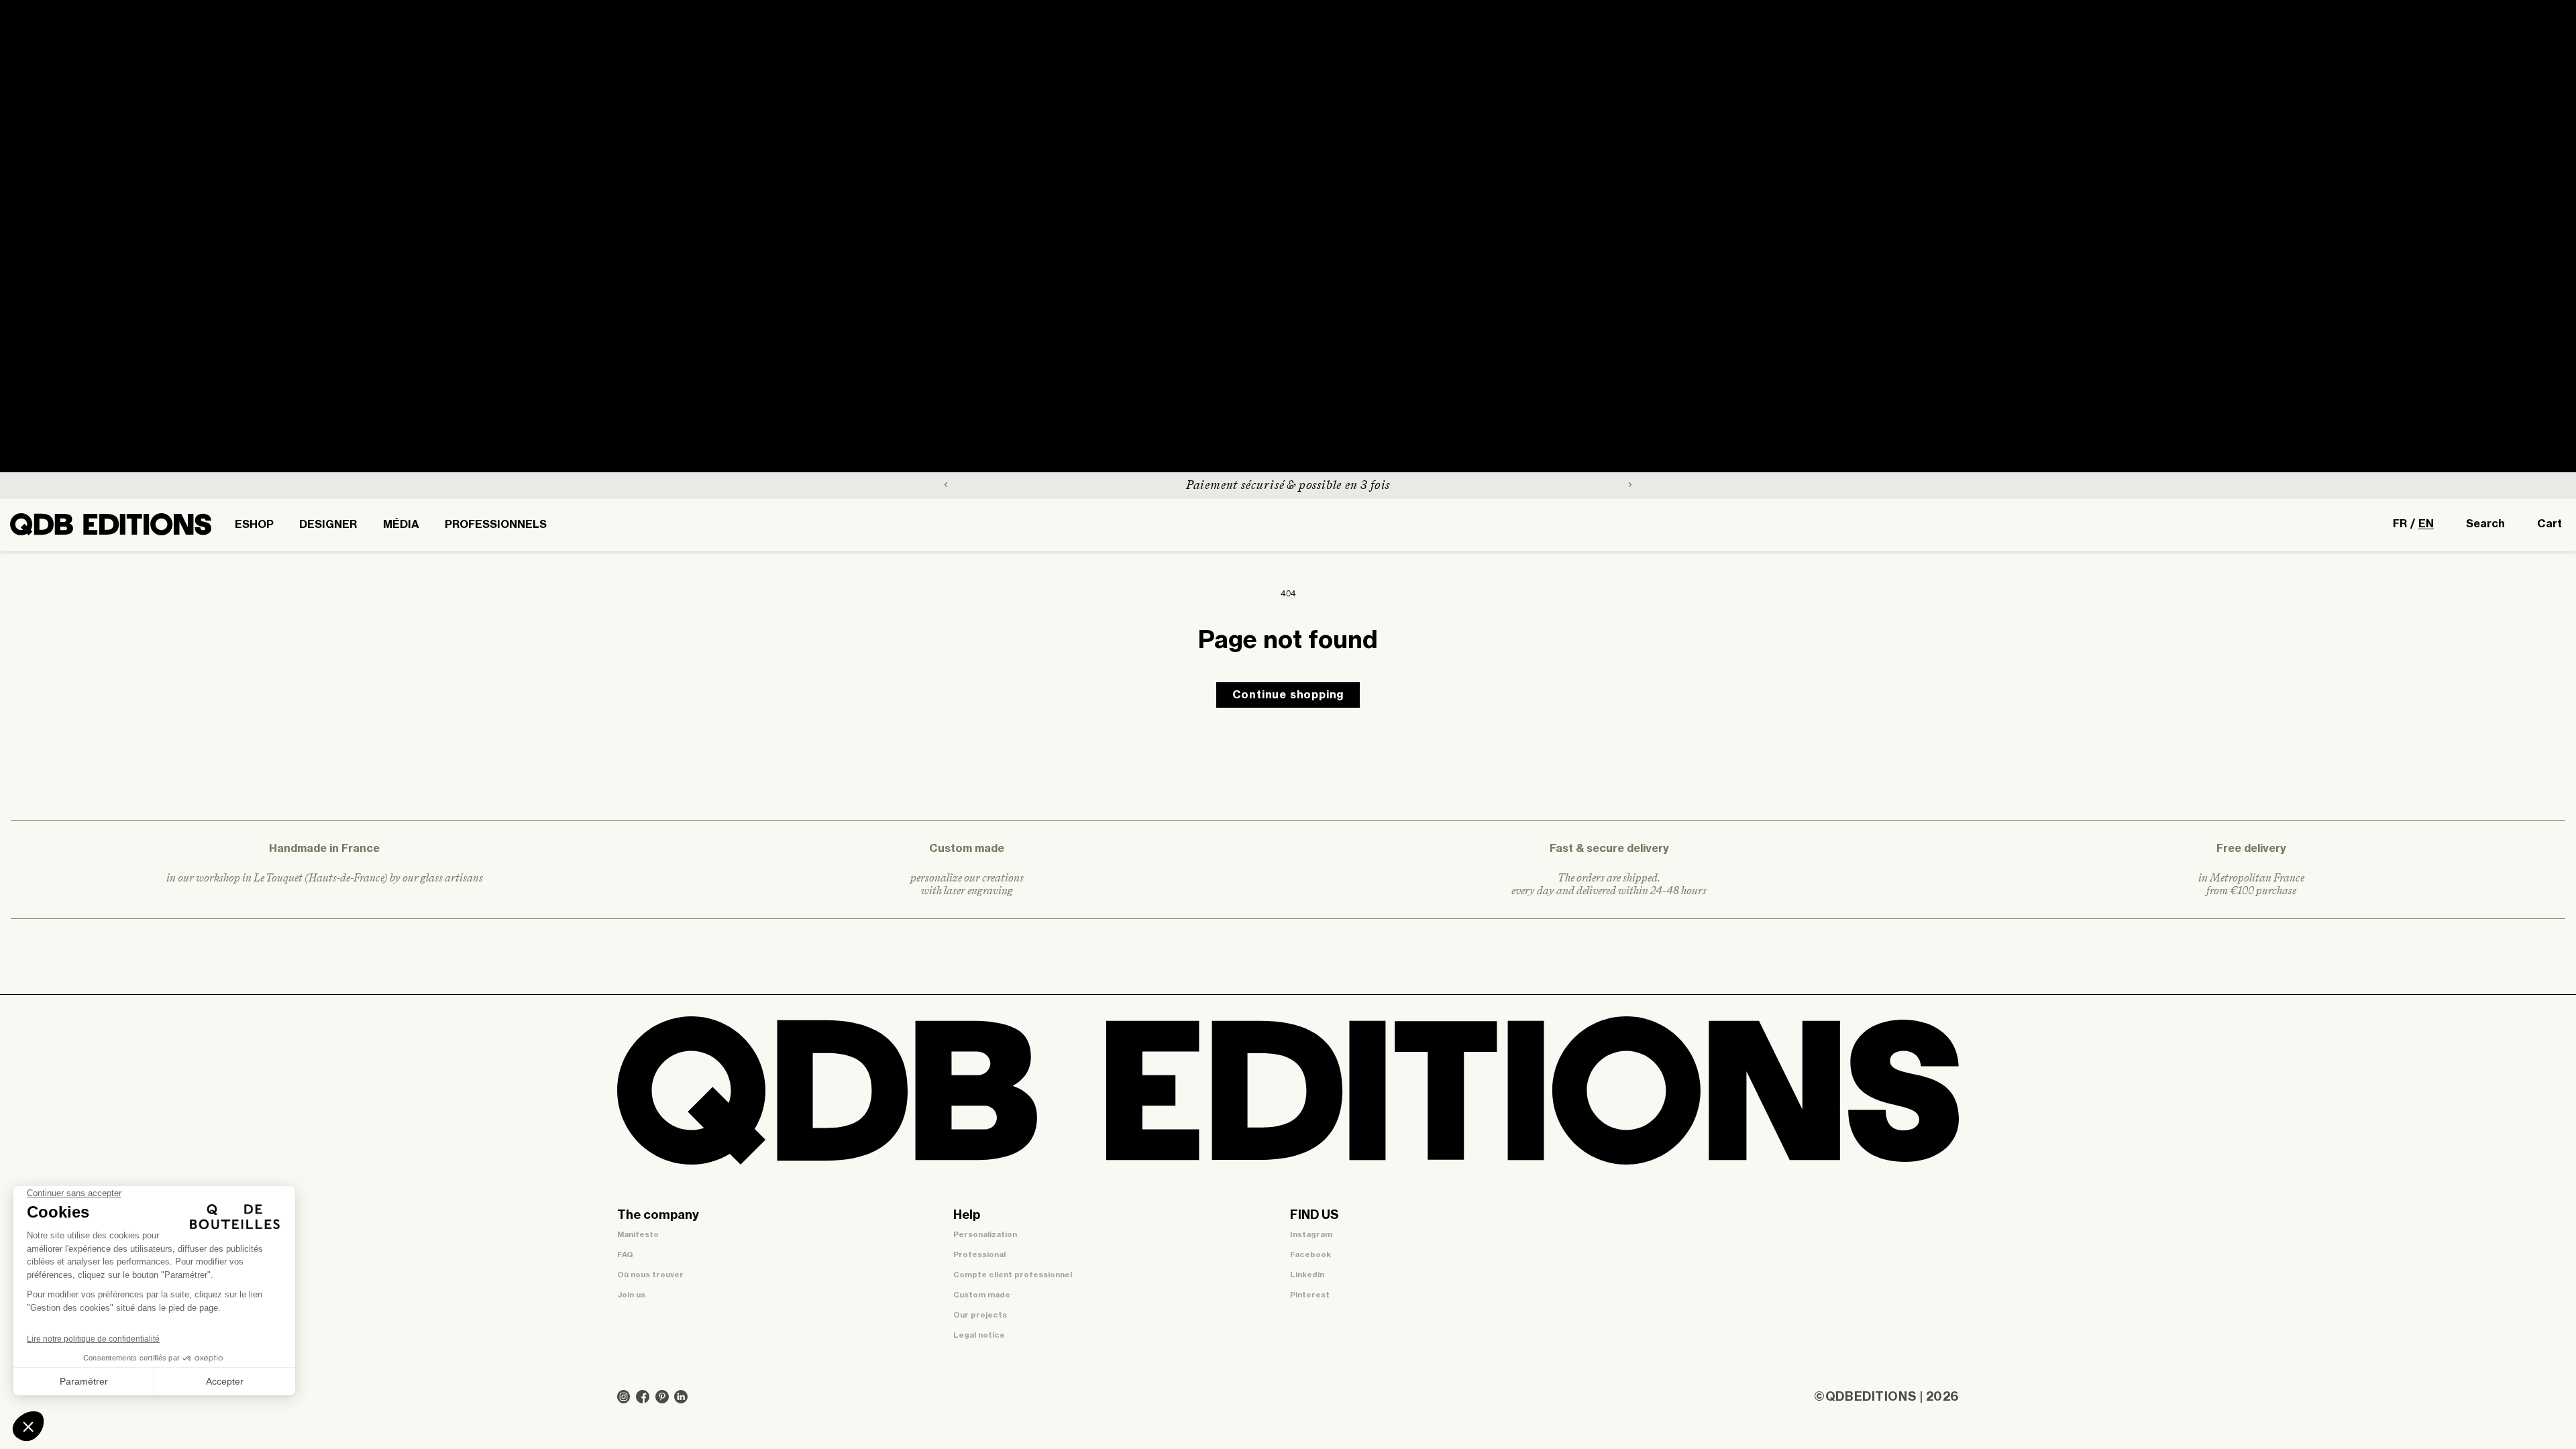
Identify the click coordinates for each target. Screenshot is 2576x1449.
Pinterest (1310, 1295)
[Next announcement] (1630, 485)
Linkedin (1307, 1275)
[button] (254, 525)
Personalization (985, 1235)
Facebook (1310, 1255)
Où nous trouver (650, 1275)
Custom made (982, 1295)
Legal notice (979, 1335)
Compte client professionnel (1013, 1275)
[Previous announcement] (946, 485)
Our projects (980, 1315)
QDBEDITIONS (1871, 1397)
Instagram (1311, 1235)
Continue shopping (1288, 695)
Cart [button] (2550, 524)
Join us (631, 1295)
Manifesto (638, 1235)
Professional (979, 1255)
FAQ (625, 1255)
